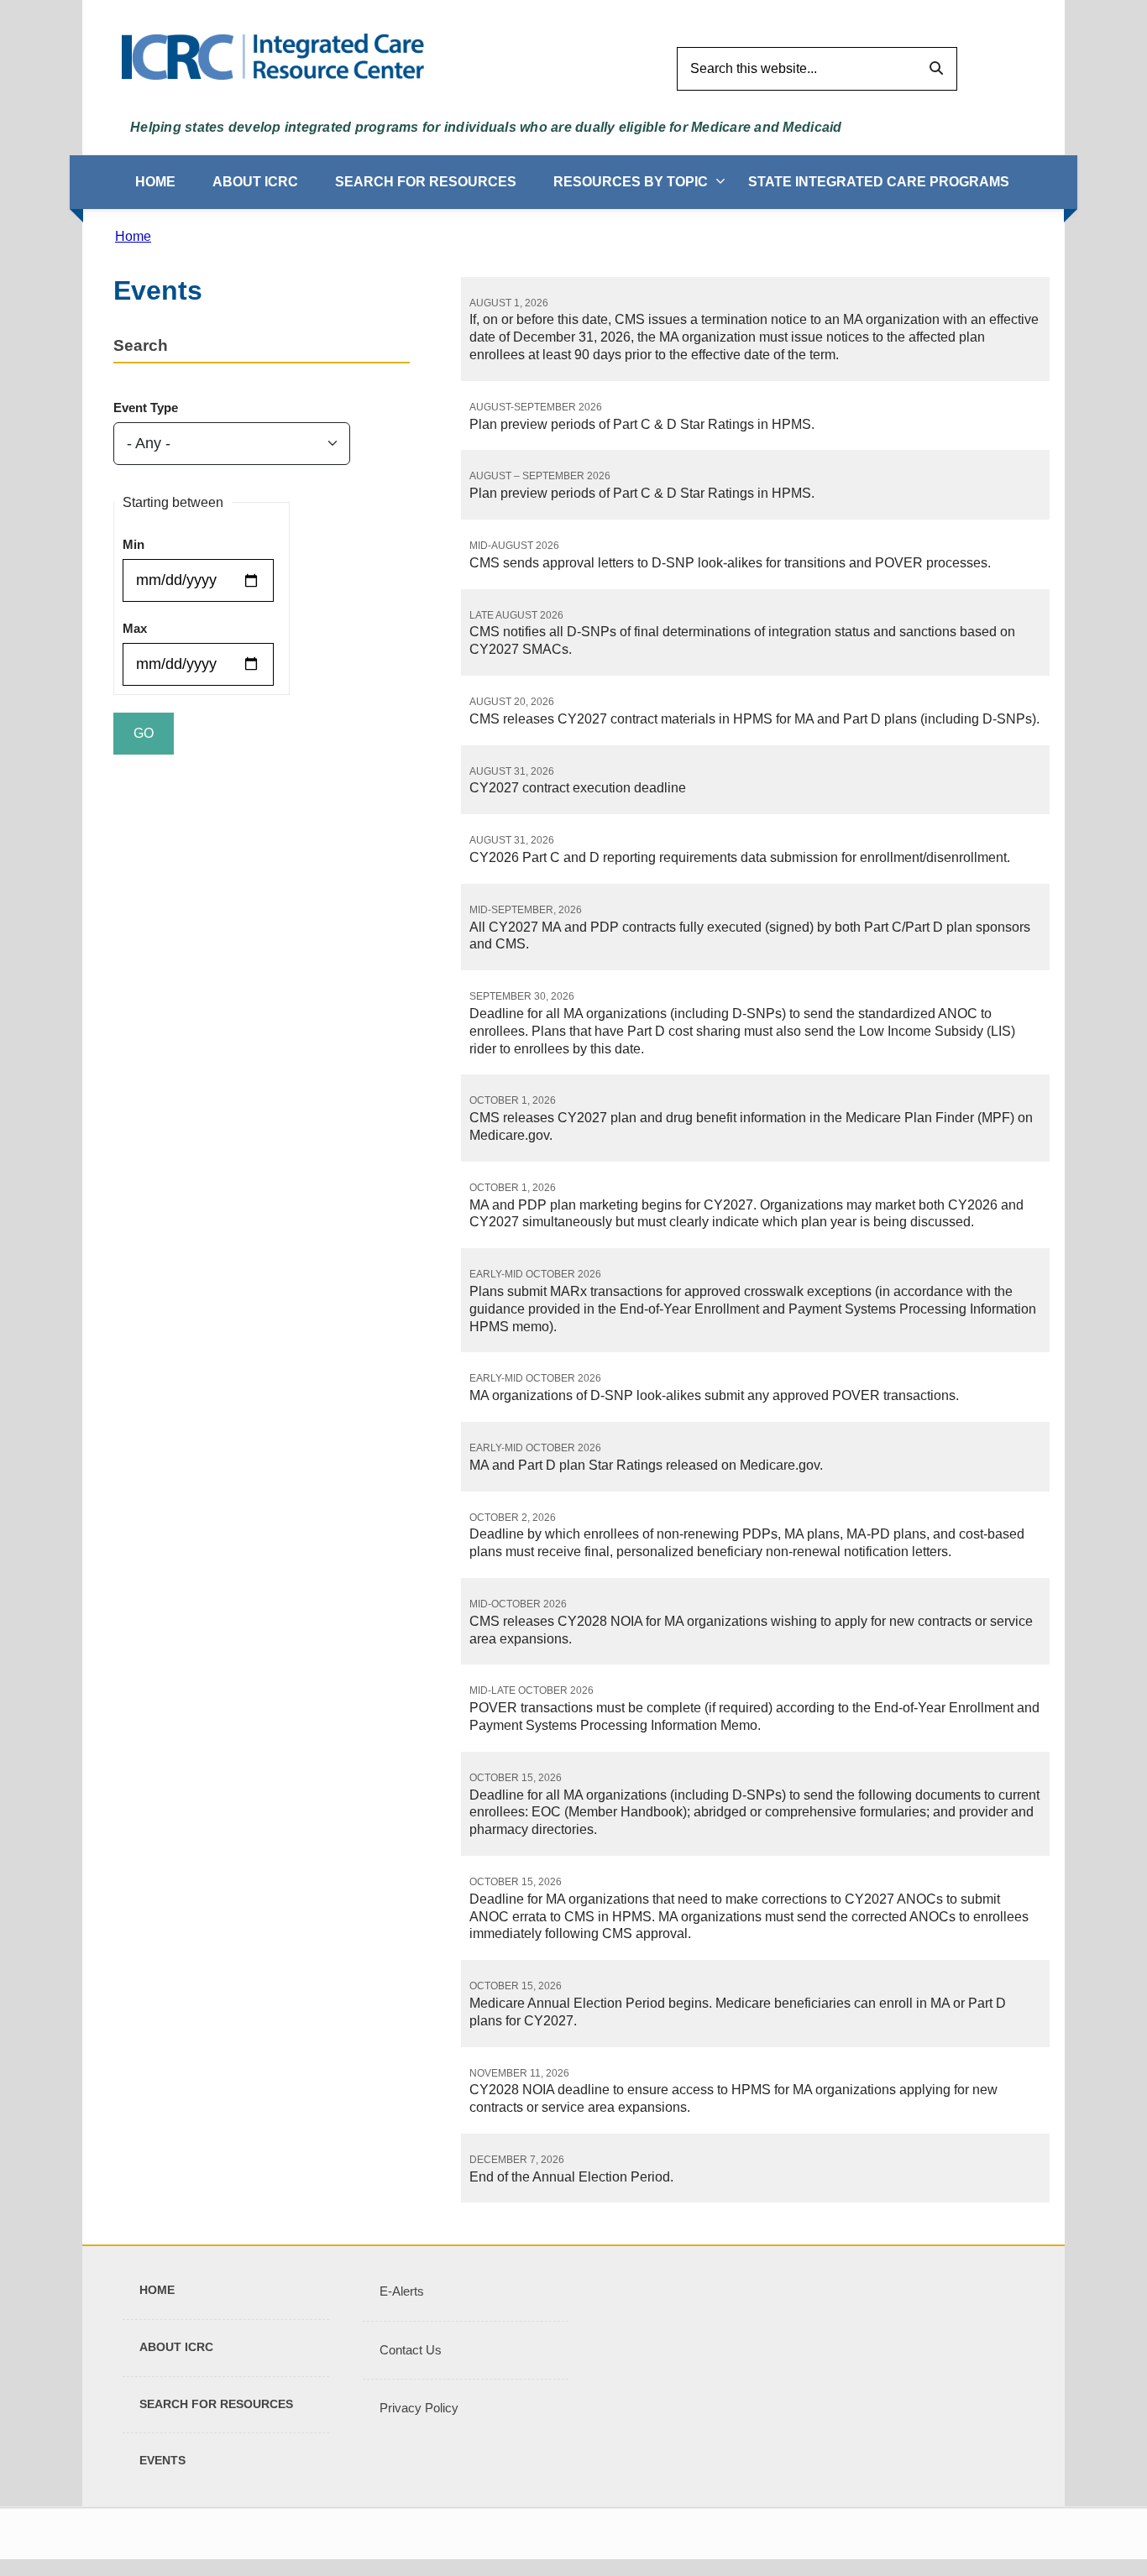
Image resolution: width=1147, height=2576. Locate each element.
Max (135, 628)
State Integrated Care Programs (879, 182)
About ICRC (255, 182)
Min (134, 544)
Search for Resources (426, 182)
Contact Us (411, 2350)
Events (162, 2460)
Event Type (146, 408)
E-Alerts (402, 2291)
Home (155, 182)
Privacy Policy (419, 2408)
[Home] (273, 56)
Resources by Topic (631, 182)
